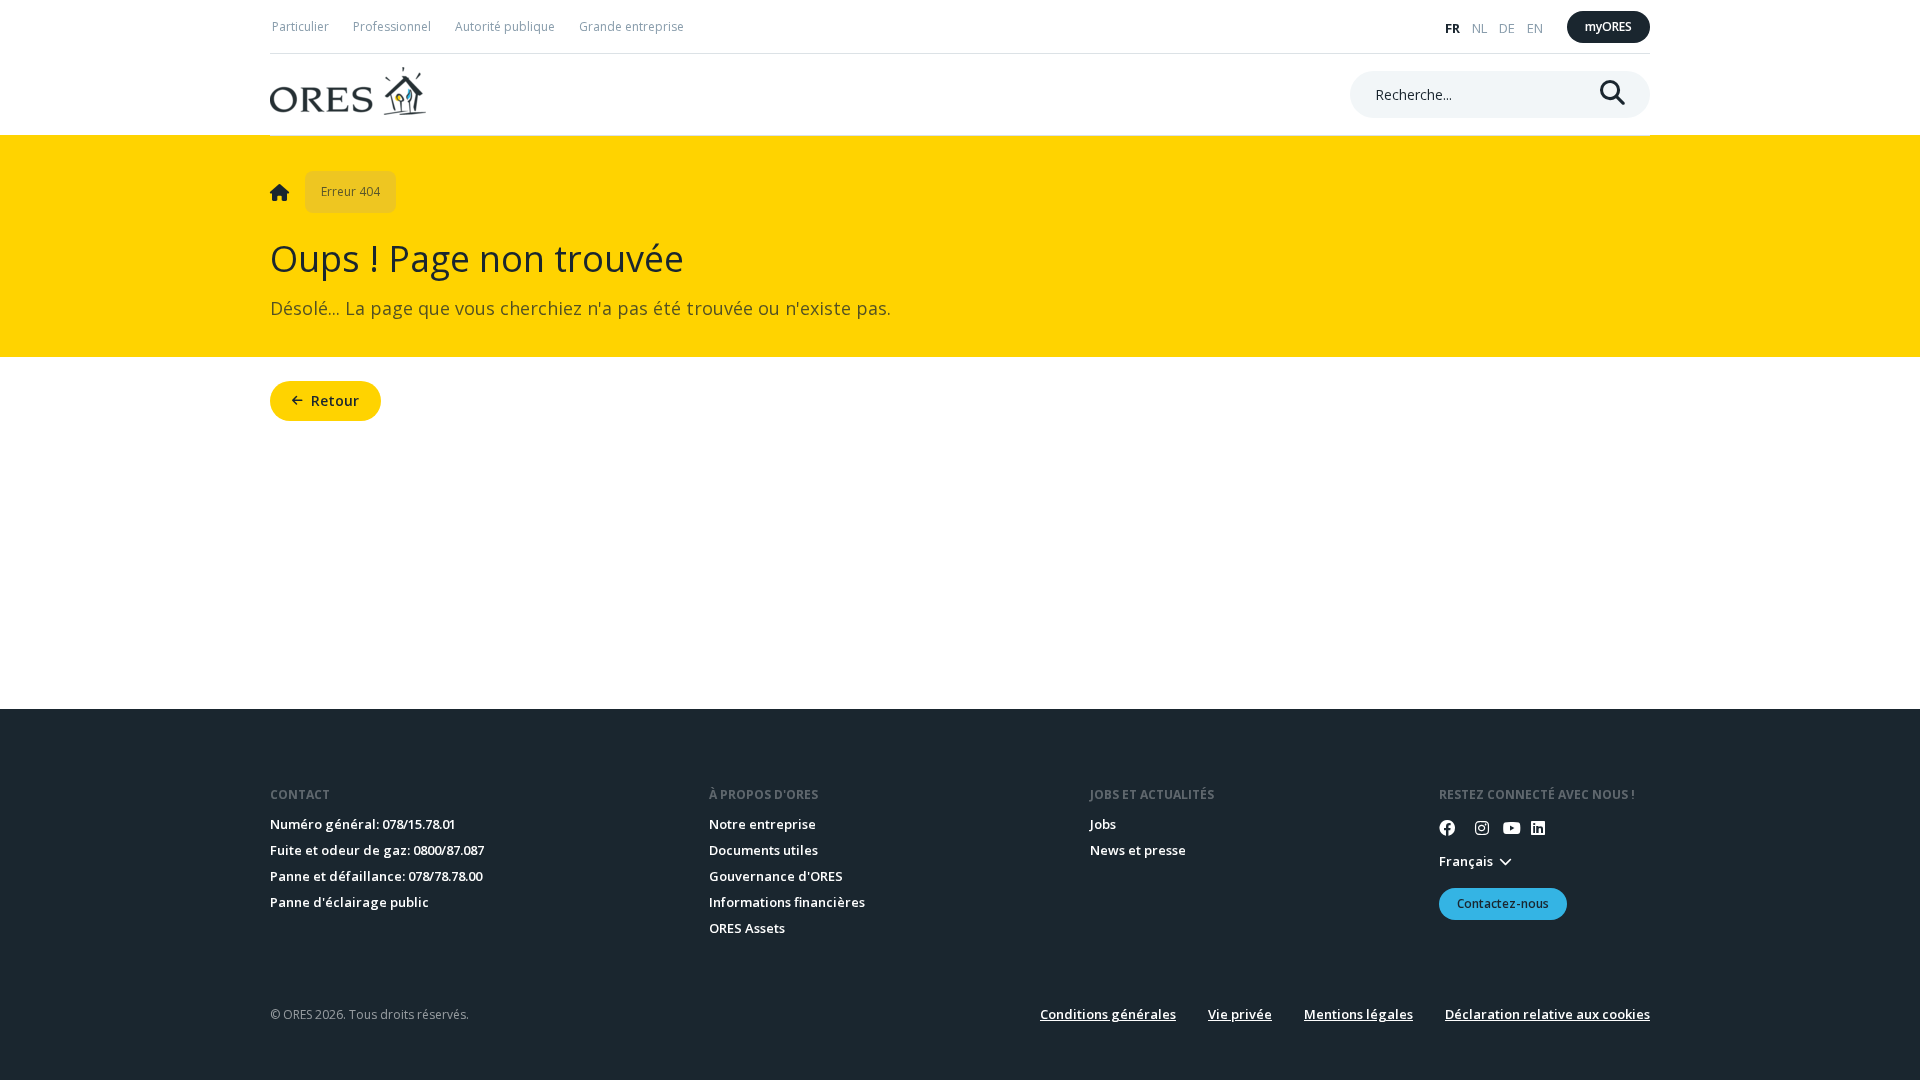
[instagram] (1475, 828)
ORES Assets (747, 928)
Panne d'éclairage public (349, 902)
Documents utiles (763, 850)
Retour (335, 400)
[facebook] (1447, 828)
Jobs (1103, 824)
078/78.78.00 (445, 876)
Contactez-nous (1503, 903)
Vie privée (1240, 1014)
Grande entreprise (631, 26)
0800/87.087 (448, 850)
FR (1452, 28)
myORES (1608, 26)
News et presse (1138, 850)
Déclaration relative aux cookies (1547, 1014)
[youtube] (1503, 828)
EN (1535, 28)
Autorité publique (505, 26)
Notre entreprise (762, 824)
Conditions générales (1108, 1014)
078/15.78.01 (419, 824)
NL (1479, 28)
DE (1507, 28)
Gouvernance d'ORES (776, 876)
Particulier (300, 26)
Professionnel (392, 26)
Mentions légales (1358, 1014)
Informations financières (787, 902)
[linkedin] (1531, 828)
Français (1466, 861)
